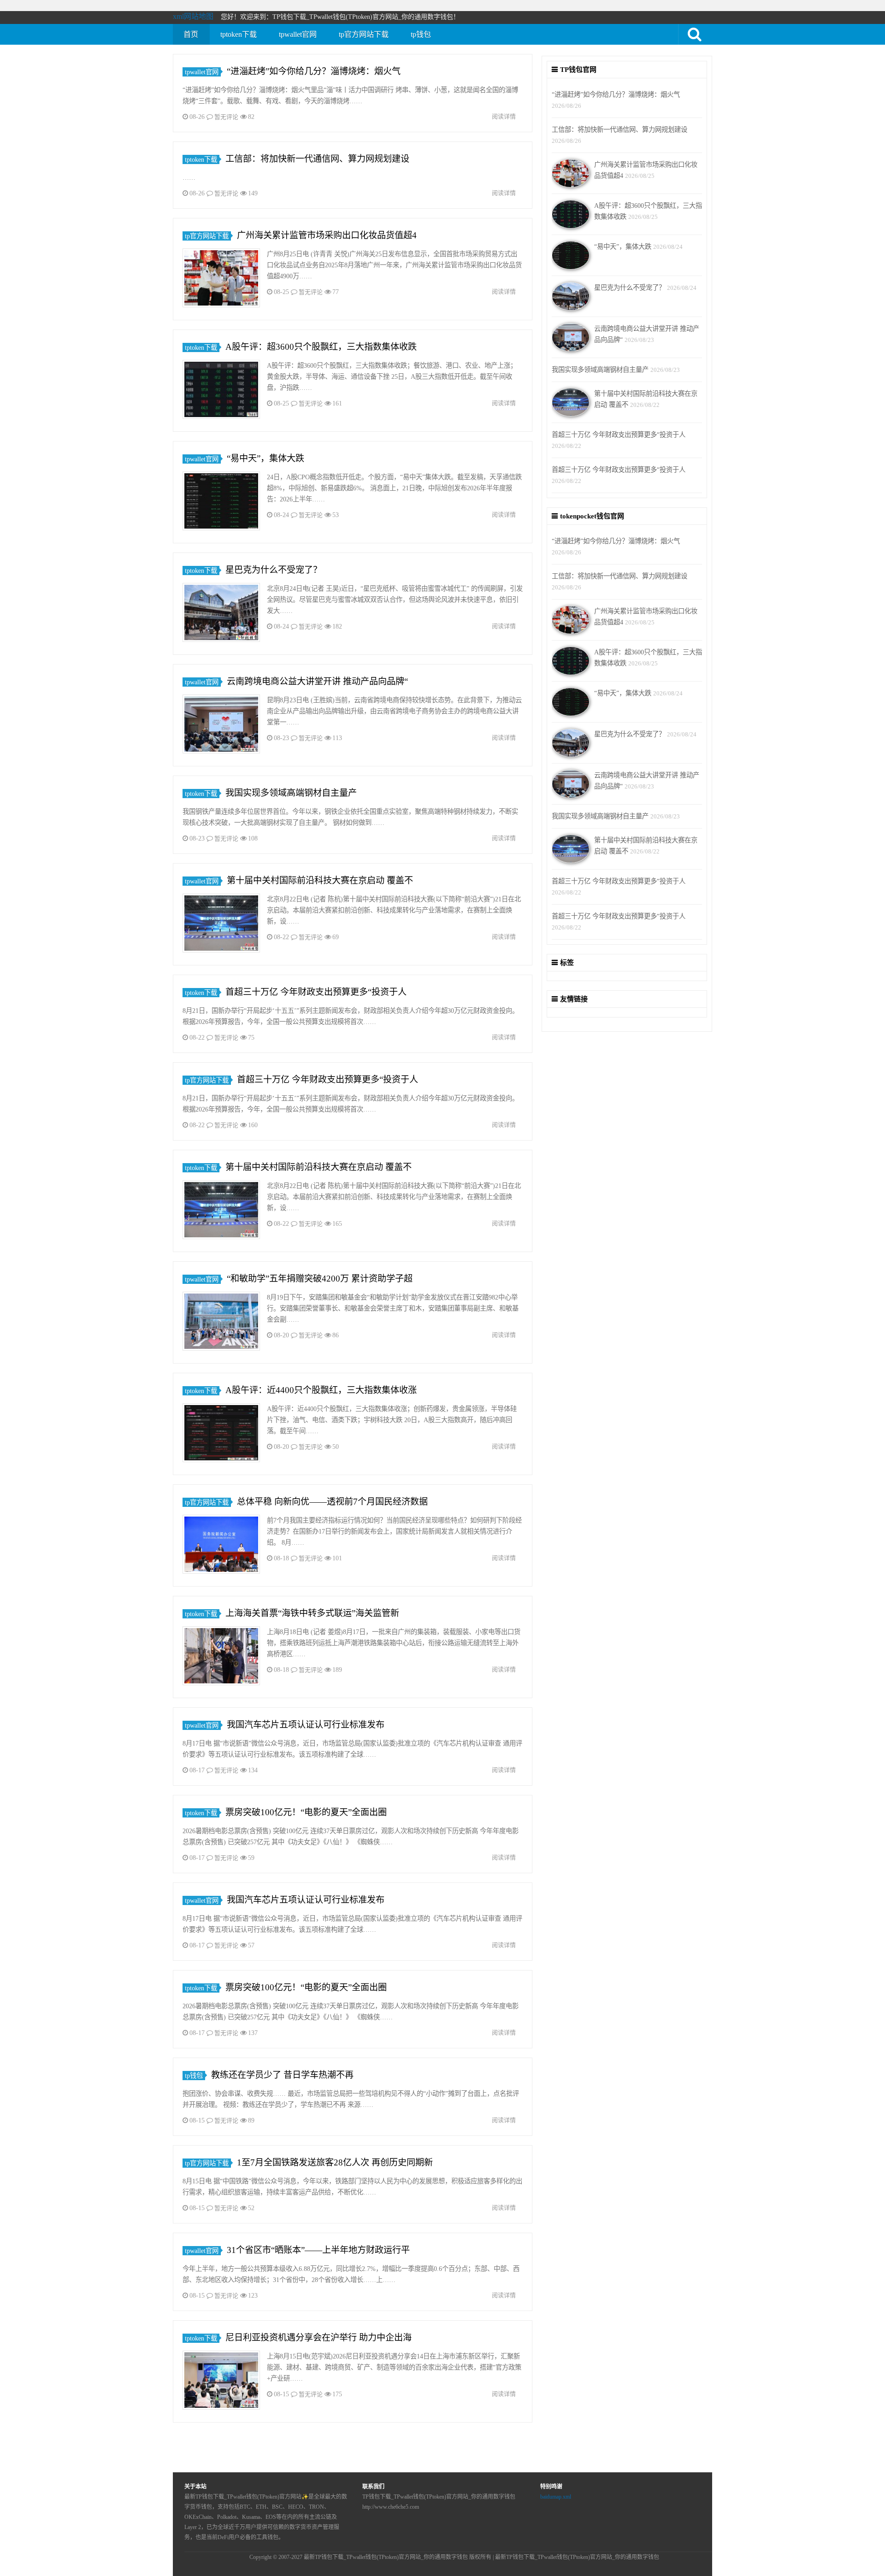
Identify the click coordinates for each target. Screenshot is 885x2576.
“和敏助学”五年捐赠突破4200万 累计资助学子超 (320, 1279)
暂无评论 (226, 117)
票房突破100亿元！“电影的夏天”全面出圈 (306, 1812)
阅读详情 (504, 116)
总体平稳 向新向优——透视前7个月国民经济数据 (332, 1502)
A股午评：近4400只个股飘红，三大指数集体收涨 (321, 1390)
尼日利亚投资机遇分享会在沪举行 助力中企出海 (319, 2338)
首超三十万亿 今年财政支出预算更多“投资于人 (316, 992)
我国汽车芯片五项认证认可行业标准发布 (306, 1725)
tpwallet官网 (298, 34)
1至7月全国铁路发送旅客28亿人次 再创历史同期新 (335, 2162)
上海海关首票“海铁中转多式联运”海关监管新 (312, 1613)
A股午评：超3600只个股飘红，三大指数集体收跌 (321, 347)
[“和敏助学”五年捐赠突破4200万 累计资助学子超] (221, 1323)
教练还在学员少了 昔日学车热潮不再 (282, 2075)
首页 (191, 34)
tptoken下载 (239, 34)
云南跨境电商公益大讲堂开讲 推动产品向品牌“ (317, 681)
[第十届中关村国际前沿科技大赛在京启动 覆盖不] (221, 925)
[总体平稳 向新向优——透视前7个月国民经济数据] (221, 1546)
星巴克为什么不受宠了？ (274, 570)
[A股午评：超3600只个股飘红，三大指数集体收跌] (221, 391)
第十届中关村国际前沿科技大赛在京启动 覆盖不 (320, 880)
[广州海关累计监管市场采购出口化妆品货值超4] (221, 279)
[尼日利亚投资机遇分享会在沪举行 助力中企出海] (221, 2382)
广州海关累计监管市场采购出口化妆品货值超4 (327, 235)
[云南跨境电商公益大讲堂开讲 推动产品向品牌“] (221, 726)
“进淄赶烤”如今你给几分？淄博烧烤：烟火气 (314, 71)
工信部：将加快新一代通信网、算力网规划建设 (317, 159)
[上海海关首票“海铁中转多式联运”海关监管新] (221, 1657)
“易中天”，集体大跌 (265, 458)
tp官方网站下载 (364, 34)
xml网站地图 (193, 16)
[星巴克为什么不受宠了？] (221, 614)
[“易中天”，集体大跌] (221, 503)
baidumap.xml (556, 2497)
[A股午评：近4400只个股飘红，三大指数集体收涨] (221, 1434)
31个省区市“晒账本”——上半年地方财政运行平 (318, 2250)
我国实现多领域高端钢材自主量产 (291, 793)
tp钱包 (421, 34)
